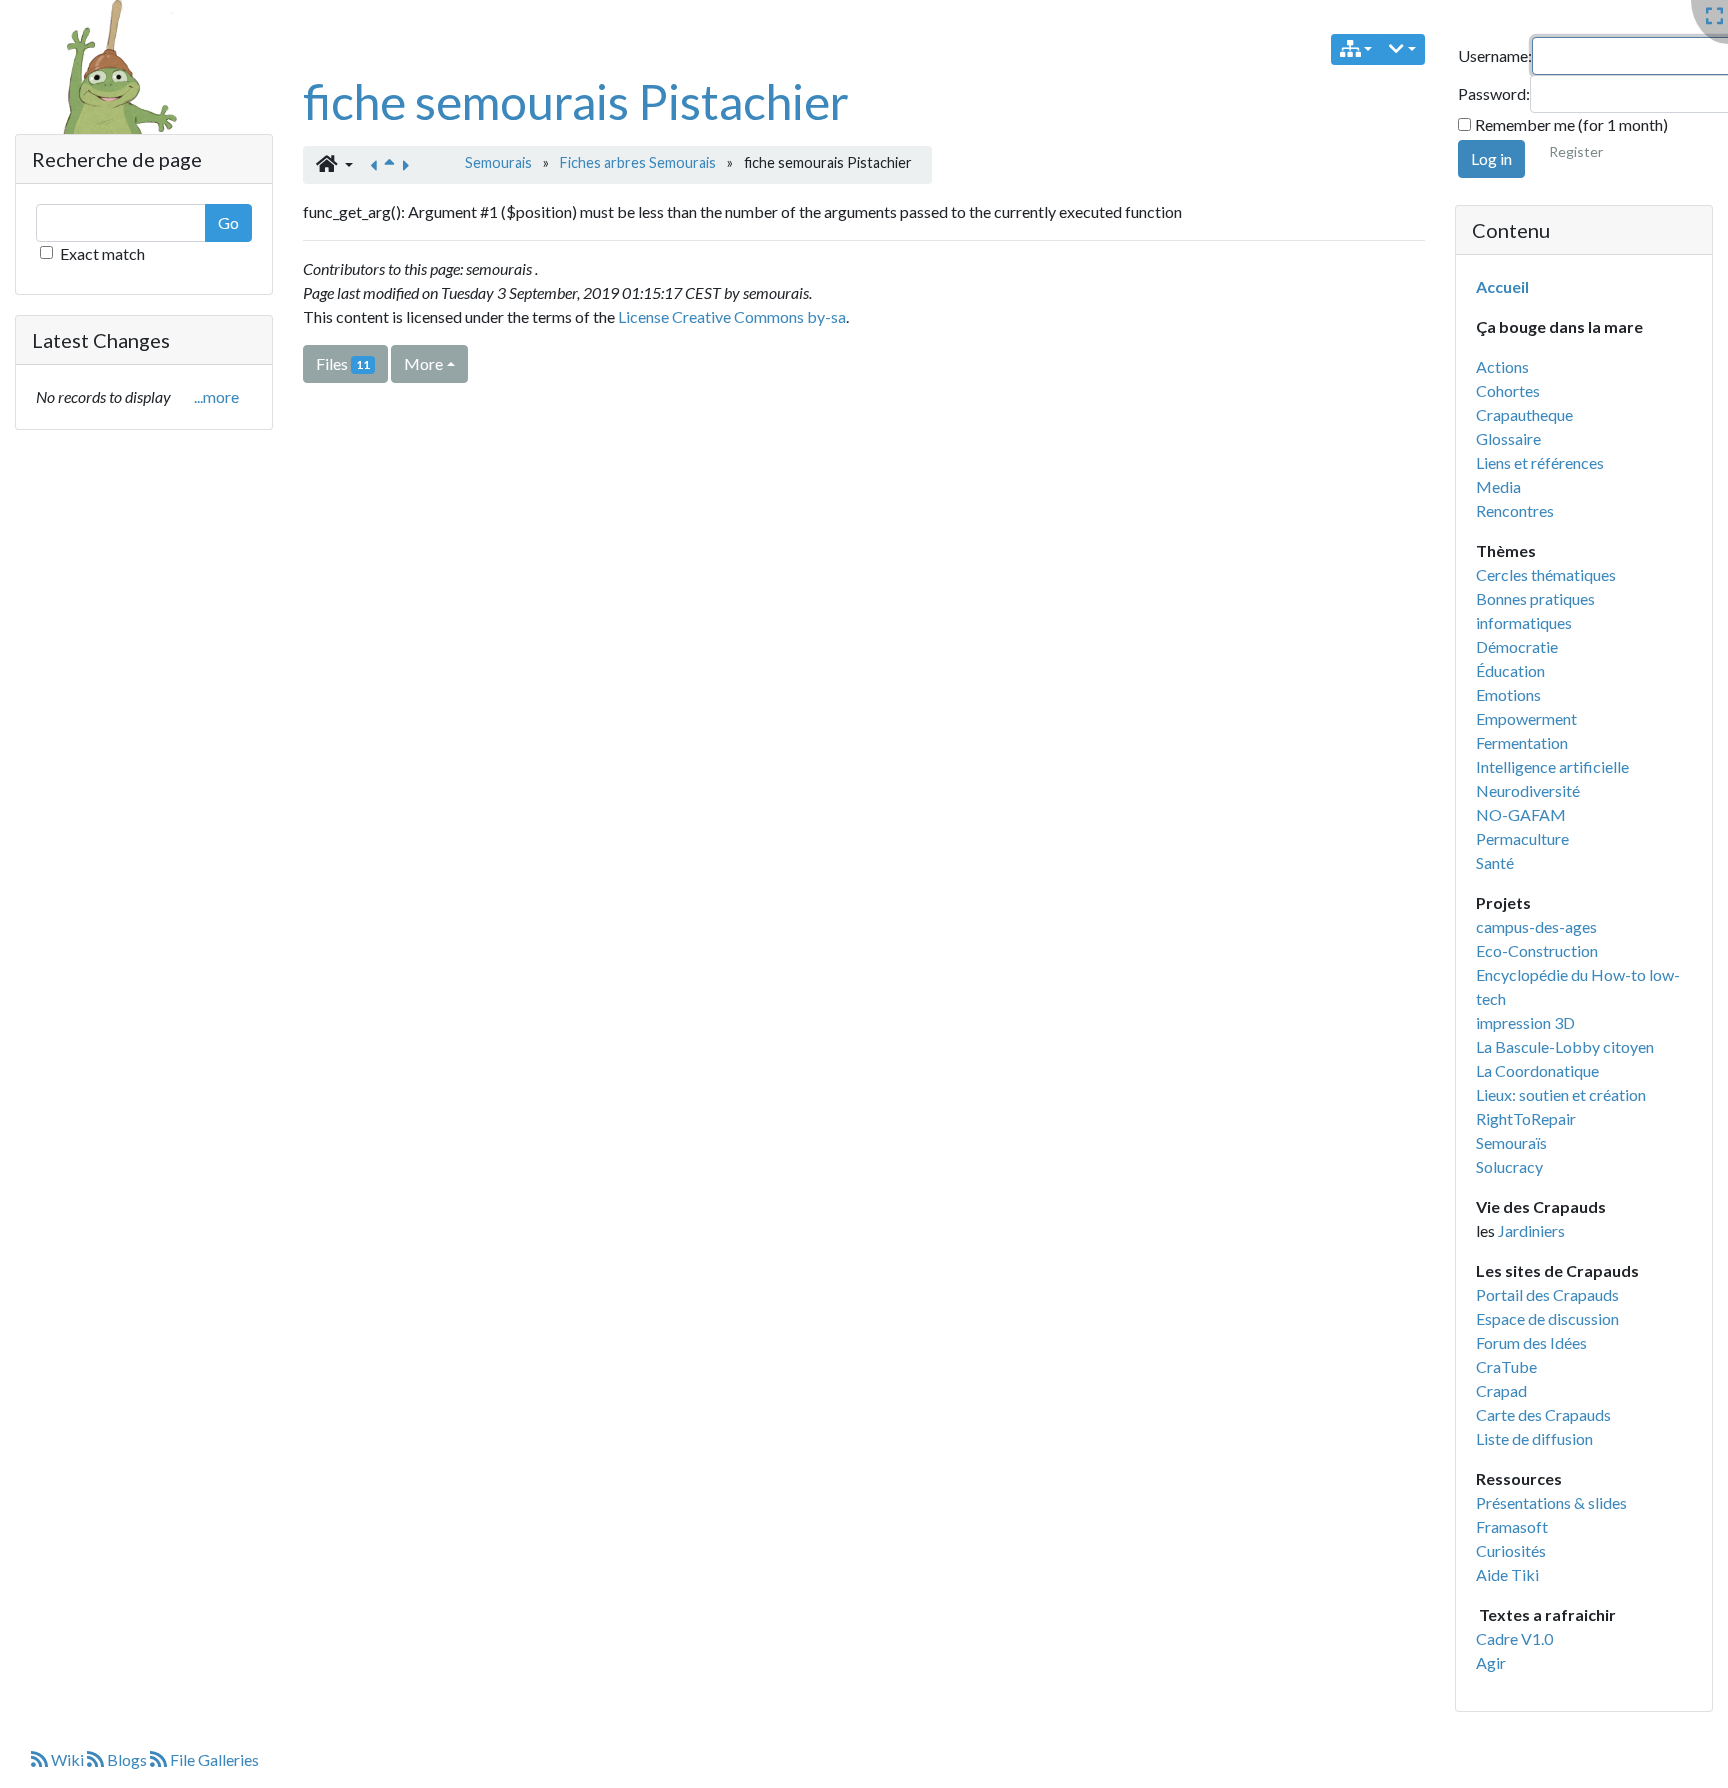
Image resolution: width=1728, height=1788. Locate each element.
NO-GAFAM (1521, 814)
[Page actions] (1402, 49)
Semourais (498, 162)
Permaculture (1522, 838)
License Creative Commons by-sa (732, 316)
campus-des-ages (1536, 926)
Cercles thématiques (1546, 574)
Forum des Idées (1531, 1342)
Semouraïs (1511, 1142)
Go (228, 222)
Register (1576, 151)
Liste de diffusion (1534, 1438)
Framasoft (1512, 1526)
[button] (334, 165)
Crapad (1501, 1390)
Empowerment (1526, 718)
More (423, 363)
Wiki (67, 1759)
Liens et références (1540, 462)
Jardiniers (1531, 1230)
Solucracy (1509, 1166)
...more (216, 396)
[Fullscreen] (1714, 16)
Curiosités (1511, 1550)
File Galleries (213, 1759)
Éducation (1510, 670)
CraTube (1506, 1366)
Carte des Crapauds (1543, 1414)
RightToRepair (1526, 1118)
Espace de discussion (1547, 1318)
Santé (1495, 862)
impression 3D (1525, 1022)
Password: (1494, 93)
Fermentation (1522, 742)
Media (1498, 486)
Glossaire (1508, 438)
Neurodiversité (1528, 790)
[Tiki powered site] (107, 93)
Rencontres (1515, 510)
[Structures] (1356, 49)
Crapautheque (1524, 414)
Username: (1495, 55)
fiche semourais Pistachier (576, 101)
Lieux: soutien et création (1561, 1094)
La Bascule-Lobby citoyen (1565, 1046)
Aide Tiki (1507, 1574)
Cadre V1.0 (1514, 1638)
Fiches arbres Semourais (638, 162)
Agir (1491, 1662)
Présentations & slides (1551, 1502)
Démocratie (1517, 646)
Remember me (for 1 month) (1571, 124)
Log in (1491, 158)
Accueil (1502, 286)
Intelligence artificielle (1552, 766)
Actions (1502, 366)
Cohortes (1508, 390)
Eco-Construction (1537, 950)
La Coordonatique (1537, 1070)
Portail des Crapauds (1547, 1294)
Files (343, 363)
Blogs (127, 1759)
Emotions (1508, 694)
